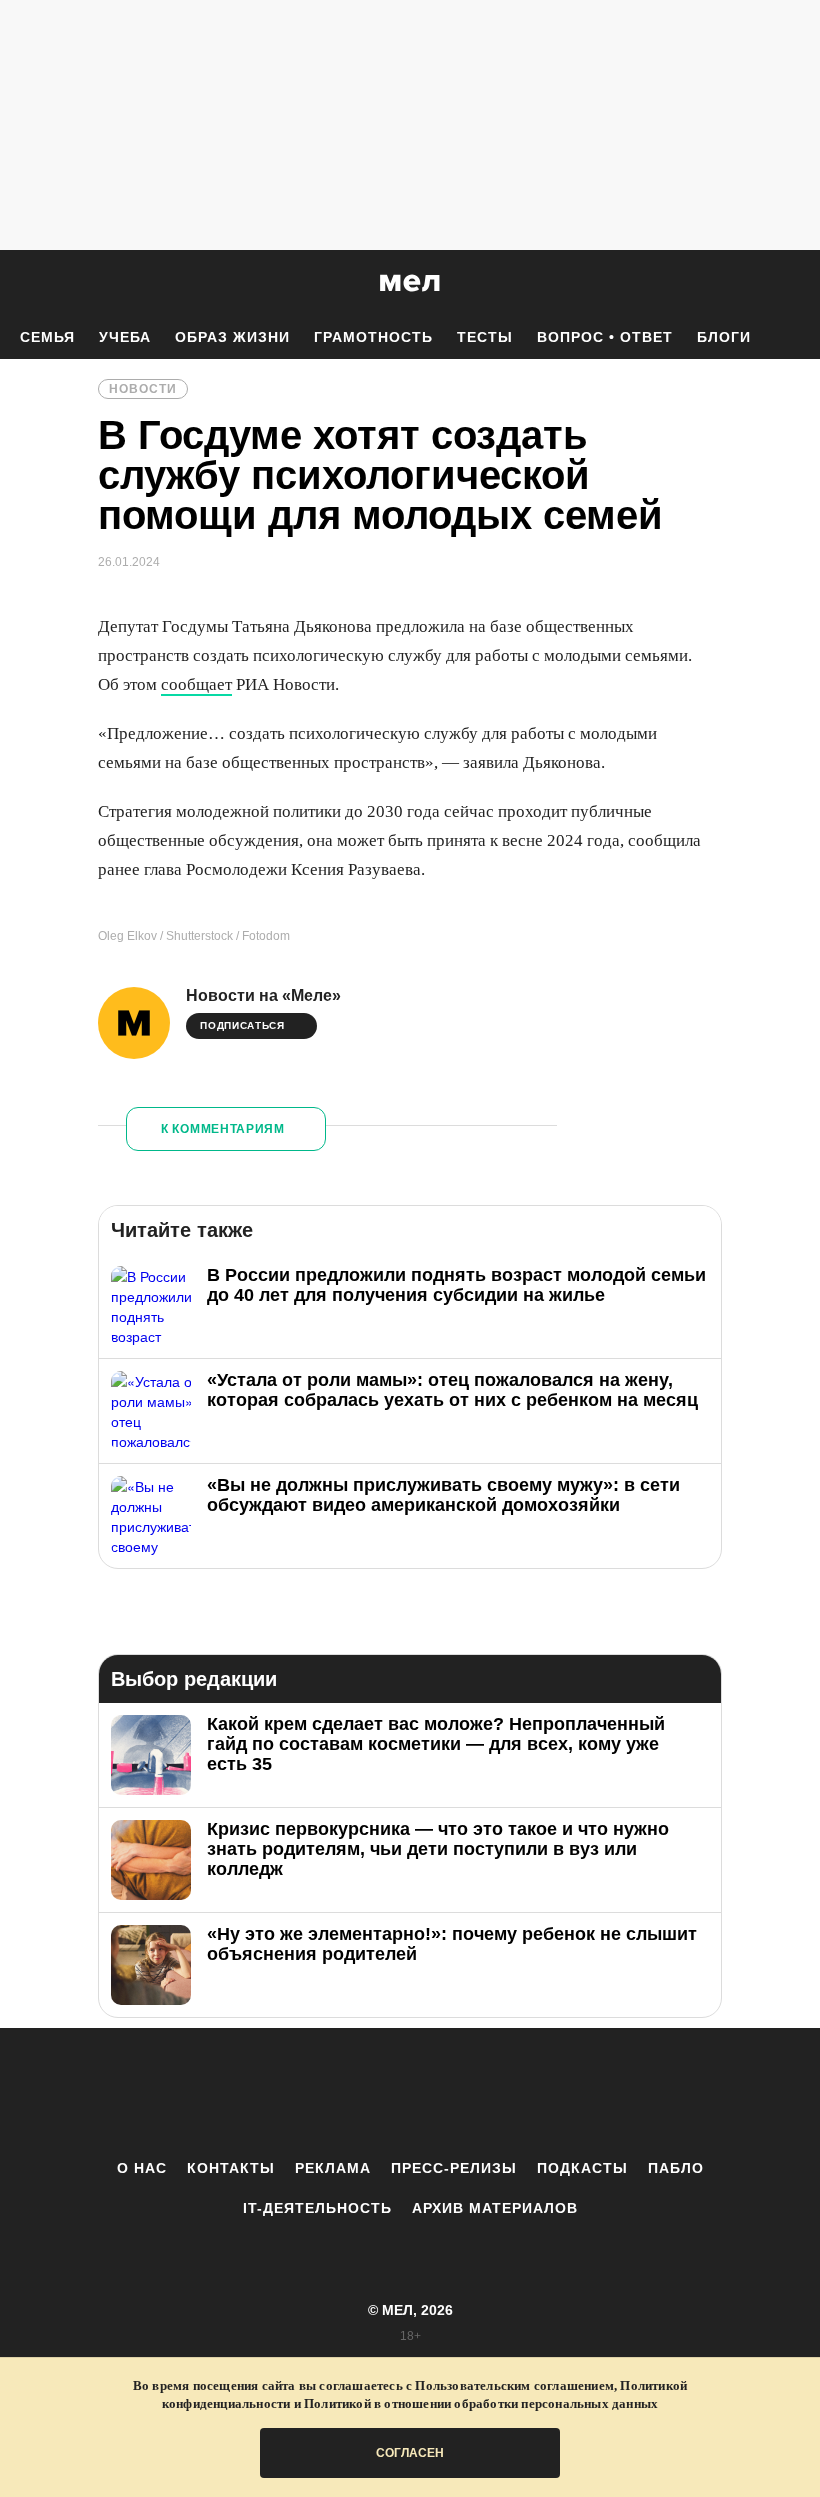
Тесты (485, 337)
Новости (143, 389)
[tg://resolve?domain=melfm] (245, 2093)
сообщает (196, 684)
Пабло (676, 2168)
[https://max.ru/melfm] (575, 2093)
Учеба (125, 337)
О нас (142, 2168)
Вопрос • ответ (605, 337)
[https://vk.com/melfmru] (355, 2093)
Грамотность (373, 337)
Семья (47, 337)
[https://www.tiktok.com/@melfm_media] (410, 2093)
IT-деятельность (317, 2208)
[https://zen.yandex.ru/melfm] (300, 2093)
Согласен (410, 2453)
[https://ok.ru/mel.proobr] (520, 2093)
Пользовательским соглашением (514, 2385)
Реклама (333, 2168)
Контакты (231, 2168)
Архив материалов (495, 2208)
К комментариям (223, 1129)
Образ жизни (232, 337)
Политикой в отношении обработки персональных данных (481, 2403)
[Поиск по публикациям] (20, 284)
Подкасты (582, 2168)
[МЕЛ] (410, 282)
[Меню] (790, 283)
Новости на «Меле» (263, 995)
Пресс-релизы (454, 2168)
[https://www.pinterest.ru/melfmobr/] (465, 2093)
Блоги (724, 337)
